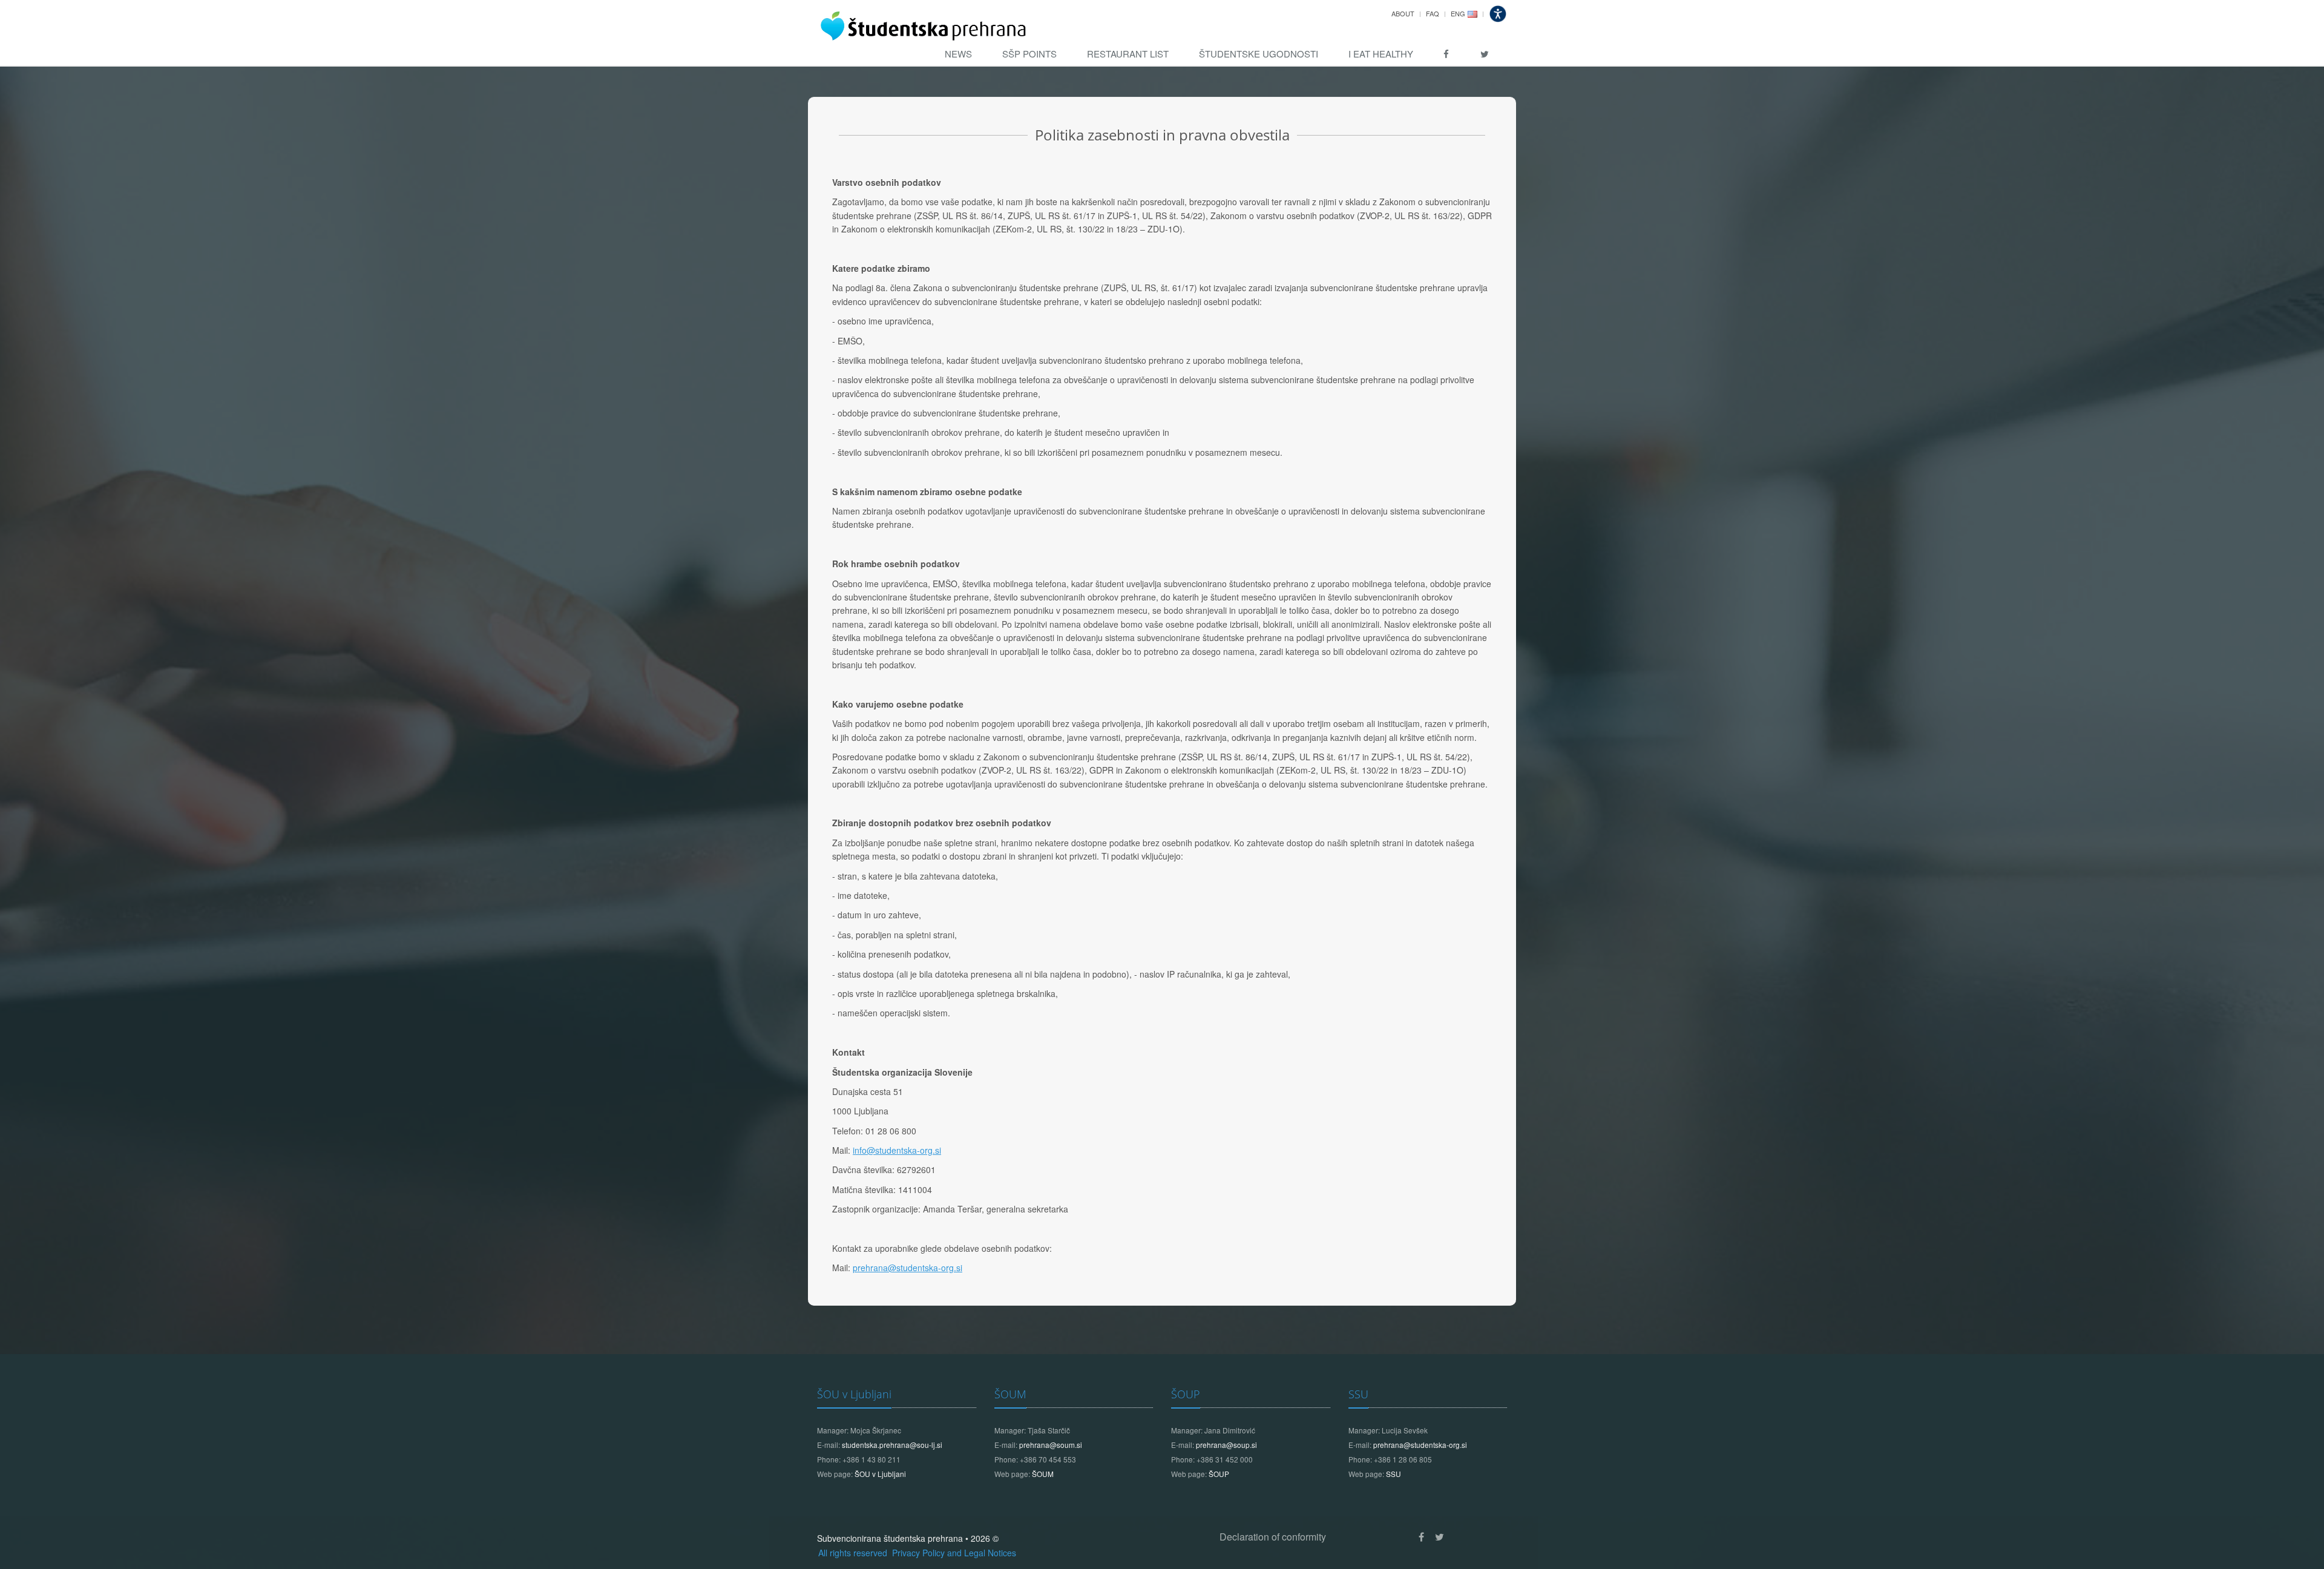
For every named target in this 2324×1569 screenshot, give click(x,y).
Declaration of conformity (1273, 1537)
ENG (1458, 13)
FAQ (1433, 13)
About (1403, 13)
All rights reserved (854, 1553)
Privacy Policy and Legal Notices (954, 1553)
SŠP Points (1029, 54)
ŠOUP (1186, 1394)
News (958, 54)
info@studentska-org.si (897, 1150)
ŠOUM (1010, 1394)
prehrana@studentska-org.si (908, 1268)
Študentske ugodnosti (1259, 54)
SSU (1358, 1394)
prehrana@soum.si (1051, 1445)
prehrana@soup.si (1226, 1445)
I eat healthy (1381, 54)
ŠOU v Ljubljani (854, 1394)
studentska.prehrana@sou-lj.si (892, 1445)
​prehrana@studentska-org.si (1420, 1445)
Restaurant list (1128, 54)
